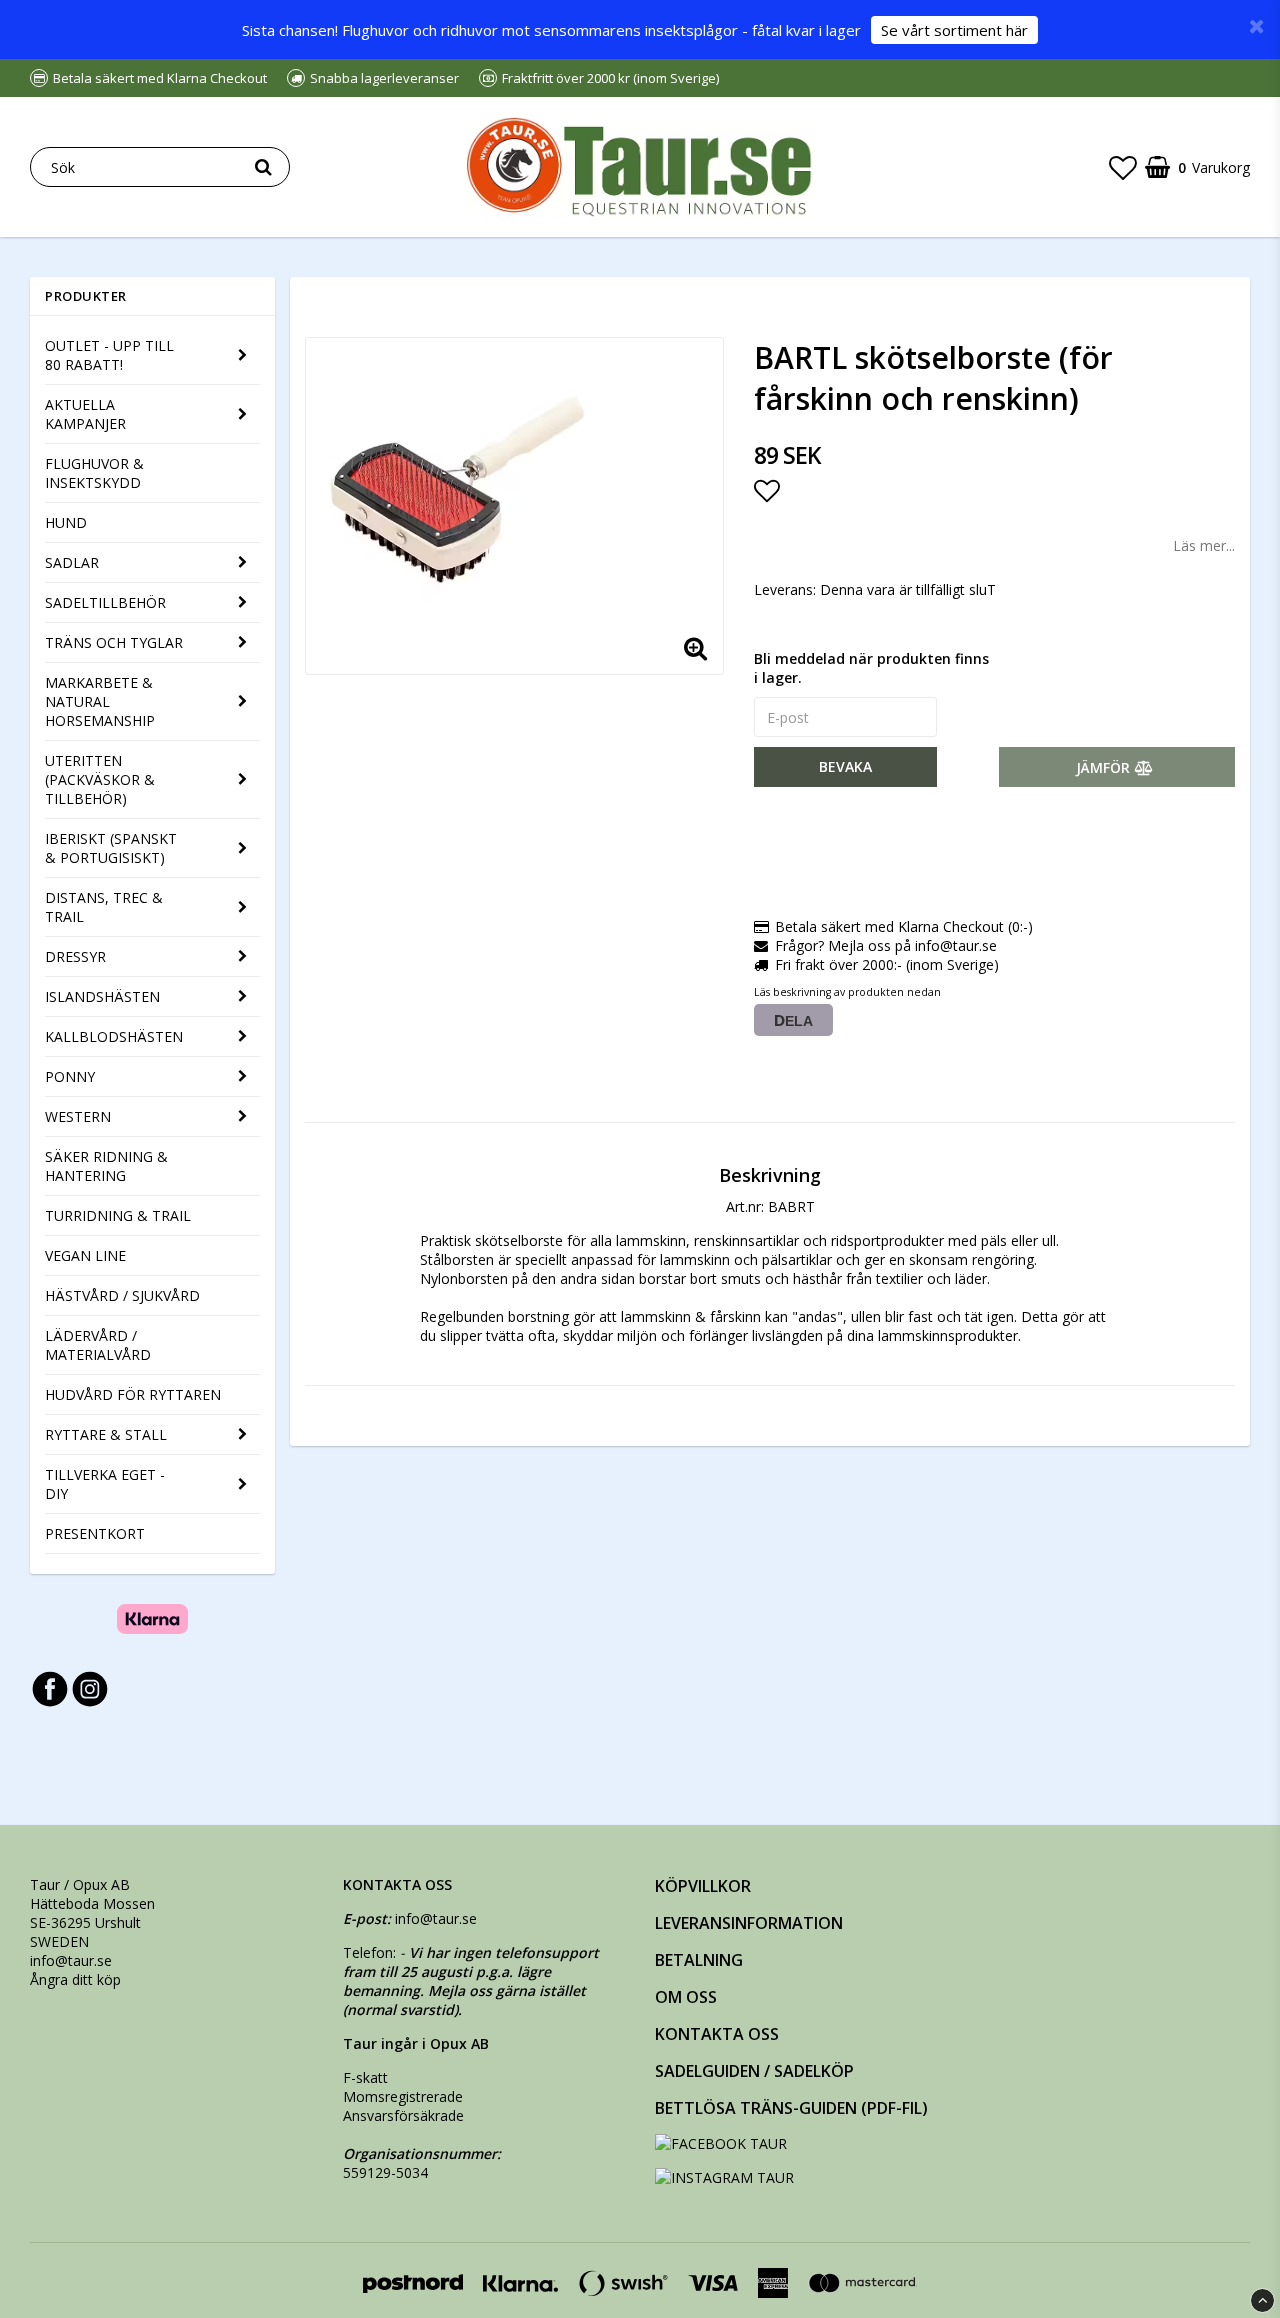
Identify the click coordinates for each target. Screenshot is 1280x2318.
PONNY (70, 1076)
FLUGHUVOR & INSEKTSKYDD (94, 473)
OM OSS (686, 1997)
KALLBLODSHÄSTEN (114, 1036)
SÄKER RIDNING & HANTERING (106, 1166)
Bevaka (845, 766)
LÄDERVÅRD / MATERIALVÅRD (98, 1345)
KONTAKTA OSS (717, 2034)
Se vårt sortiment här (954, 30)
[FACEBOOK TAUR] (721, 2143)
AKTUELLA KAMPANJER (85, 414)
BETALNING (699, 1960)
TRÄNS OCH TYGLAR (114, 642)
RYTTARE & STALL (106, 1434)
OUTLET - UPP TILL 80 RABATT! (109, 355)
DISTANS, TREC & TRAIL (104, 907)
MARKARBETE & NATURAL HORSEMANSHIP (100, 701)
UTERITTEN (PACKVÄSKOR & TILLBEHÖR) (100, 779)
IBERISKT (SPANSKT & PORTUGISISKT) (111, 848)
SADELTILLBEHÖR (105, 602)
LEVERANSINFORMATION (749, 1923)
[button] (1123, 167)
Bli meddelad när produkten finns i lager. (871, 668)
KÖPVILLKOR (703, 1886)
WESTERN (78, 1116)
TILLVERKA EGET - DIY (105, 1484)
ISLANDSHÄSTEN (102, 996)
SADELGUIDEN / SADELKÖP (754, 2071)
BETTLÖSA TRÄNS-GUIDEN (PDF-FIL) (791, 2108)
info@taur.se (71, 1960)
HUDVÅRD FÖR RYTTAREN (133, 1394)
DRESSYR (75, 956)
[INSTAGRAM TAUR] (724, 2177)
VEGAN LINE (85, 1255)
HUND (66, 522)
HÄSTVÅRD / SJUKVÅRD (122, 1295)
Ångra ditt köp (75, 1979)
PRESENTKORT (95, 1533)
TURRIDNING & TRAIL (118, 1215)
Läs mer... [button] (1204, 545)
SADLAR (72, 562)
